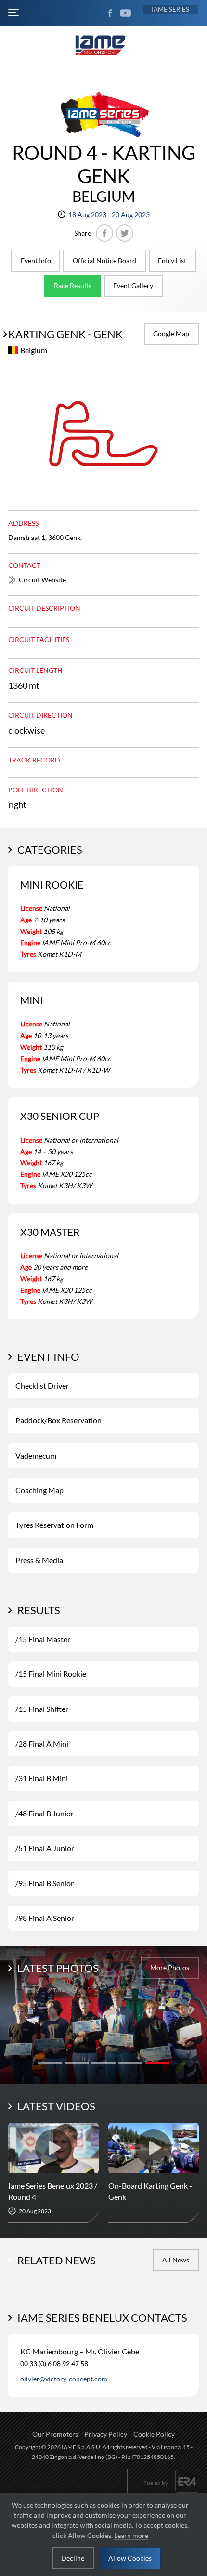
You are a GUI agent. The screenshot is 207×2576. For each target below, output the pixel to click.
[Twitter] (125, 233)
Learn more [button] (131, 2535)
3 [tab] (103, 2063)
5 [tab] (157, 2063)
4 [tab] (130, 2063)
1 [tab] (50, 2063)
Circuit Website (42, 580)
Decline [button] (73, 2558)
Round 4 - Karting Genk (104, 164)
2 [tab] (77, 2063)
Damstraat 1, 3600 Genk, (45, 537)
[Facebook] (104, 233)
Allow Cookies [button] (130, 2558)
